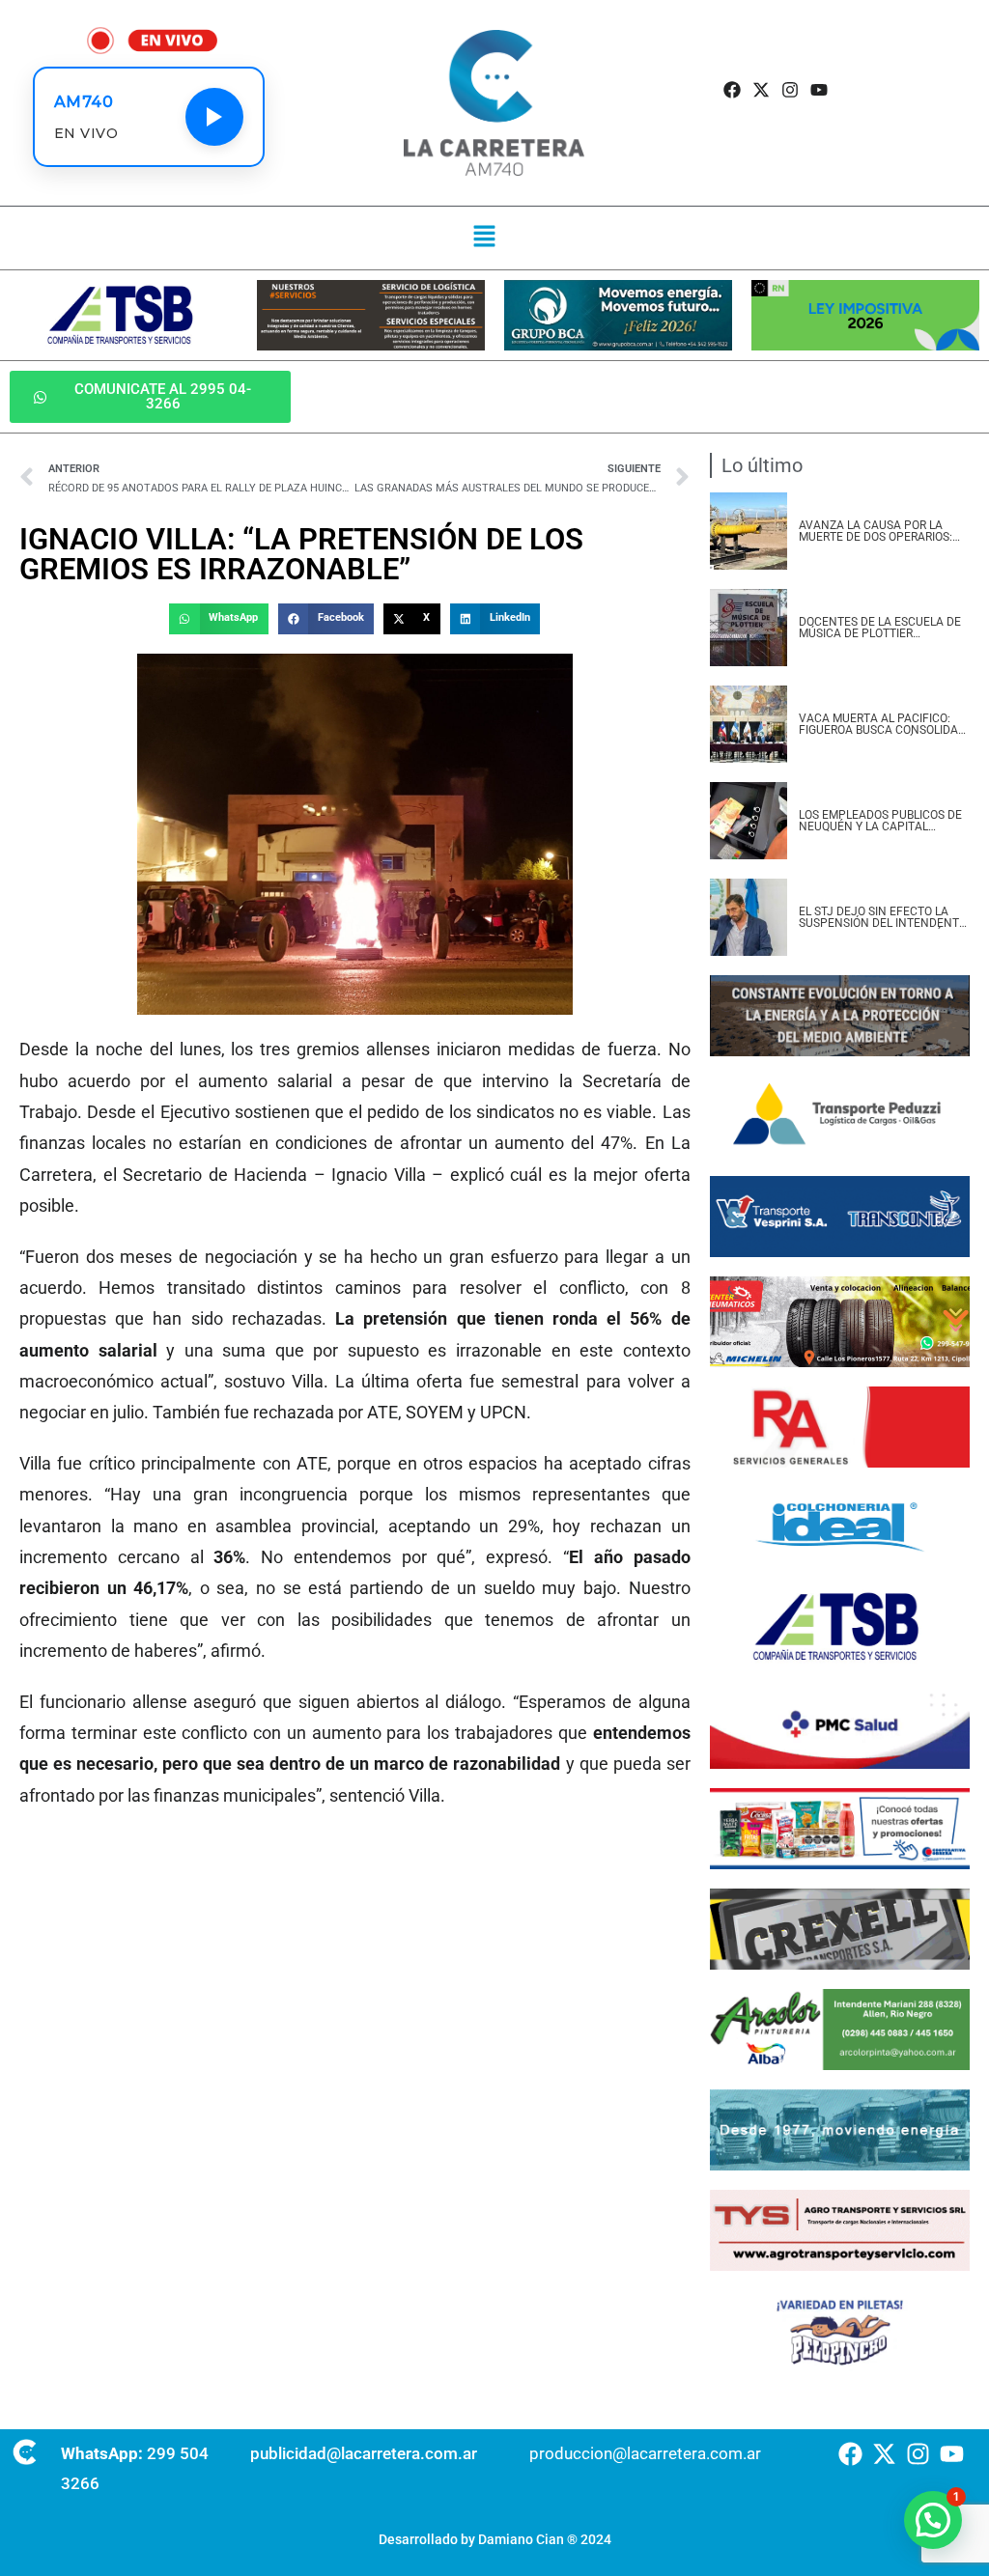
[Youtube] (819, 90)
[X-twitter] (761, 90)
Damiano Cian (521, 2539)
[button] (484, 238)
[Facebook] (732, 90)
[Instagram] (791, 90)
